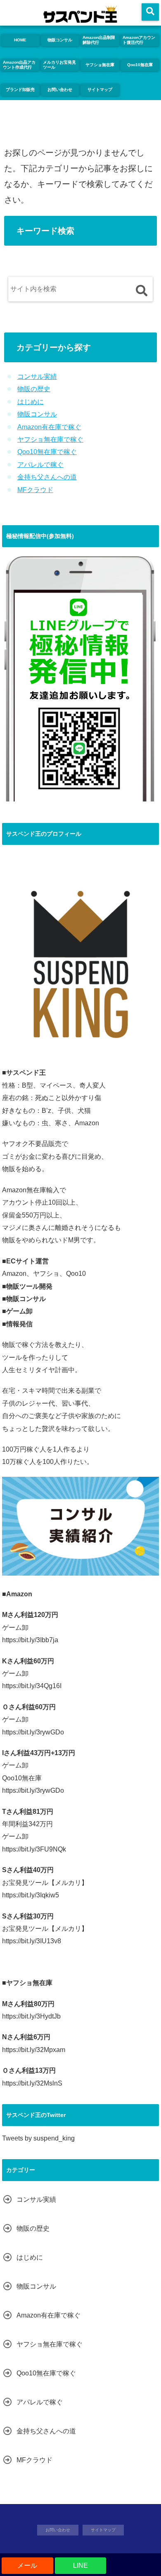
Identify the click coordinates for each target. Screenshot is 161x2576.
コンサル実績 (37, 377)
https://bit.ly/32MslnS (32, 2083)
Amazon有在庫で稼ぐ (49, 427)
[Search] (141, 291)
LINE (80, 2565)
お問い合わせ (60, 90)
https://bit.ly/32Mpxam (34, 2050)
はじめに (31, 402)
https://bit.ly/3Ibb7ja (30, 1640)
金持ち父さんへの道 (47, 477)
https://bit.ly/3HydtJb (31, 2016)
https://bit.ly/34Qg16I (32, 1686)
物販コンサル (60, 40)
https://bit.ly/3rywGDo (33, 1732)
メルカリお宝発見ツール (59, 65)
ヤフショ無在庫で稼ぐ (50, 439)
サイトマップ (100, 90)
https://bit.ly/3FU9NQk (34, 1849)
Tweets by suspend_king (38, 2138)
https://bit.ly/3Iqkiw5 (31, 1895)
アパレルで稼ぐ (40, 465)
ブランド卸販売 (20, 90)
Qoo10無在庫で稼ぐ (47, 452)
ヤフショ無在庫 (100, 65)
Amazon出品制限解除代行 (99, 40)
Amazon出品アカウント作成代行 (19, 65)
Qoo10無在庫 (140, 65)
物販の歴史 (34, 389)
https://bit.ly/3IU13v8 (32, 1941)
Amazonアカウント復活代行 (139, 40)
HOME (20, 40)
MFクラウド (35, 490)
